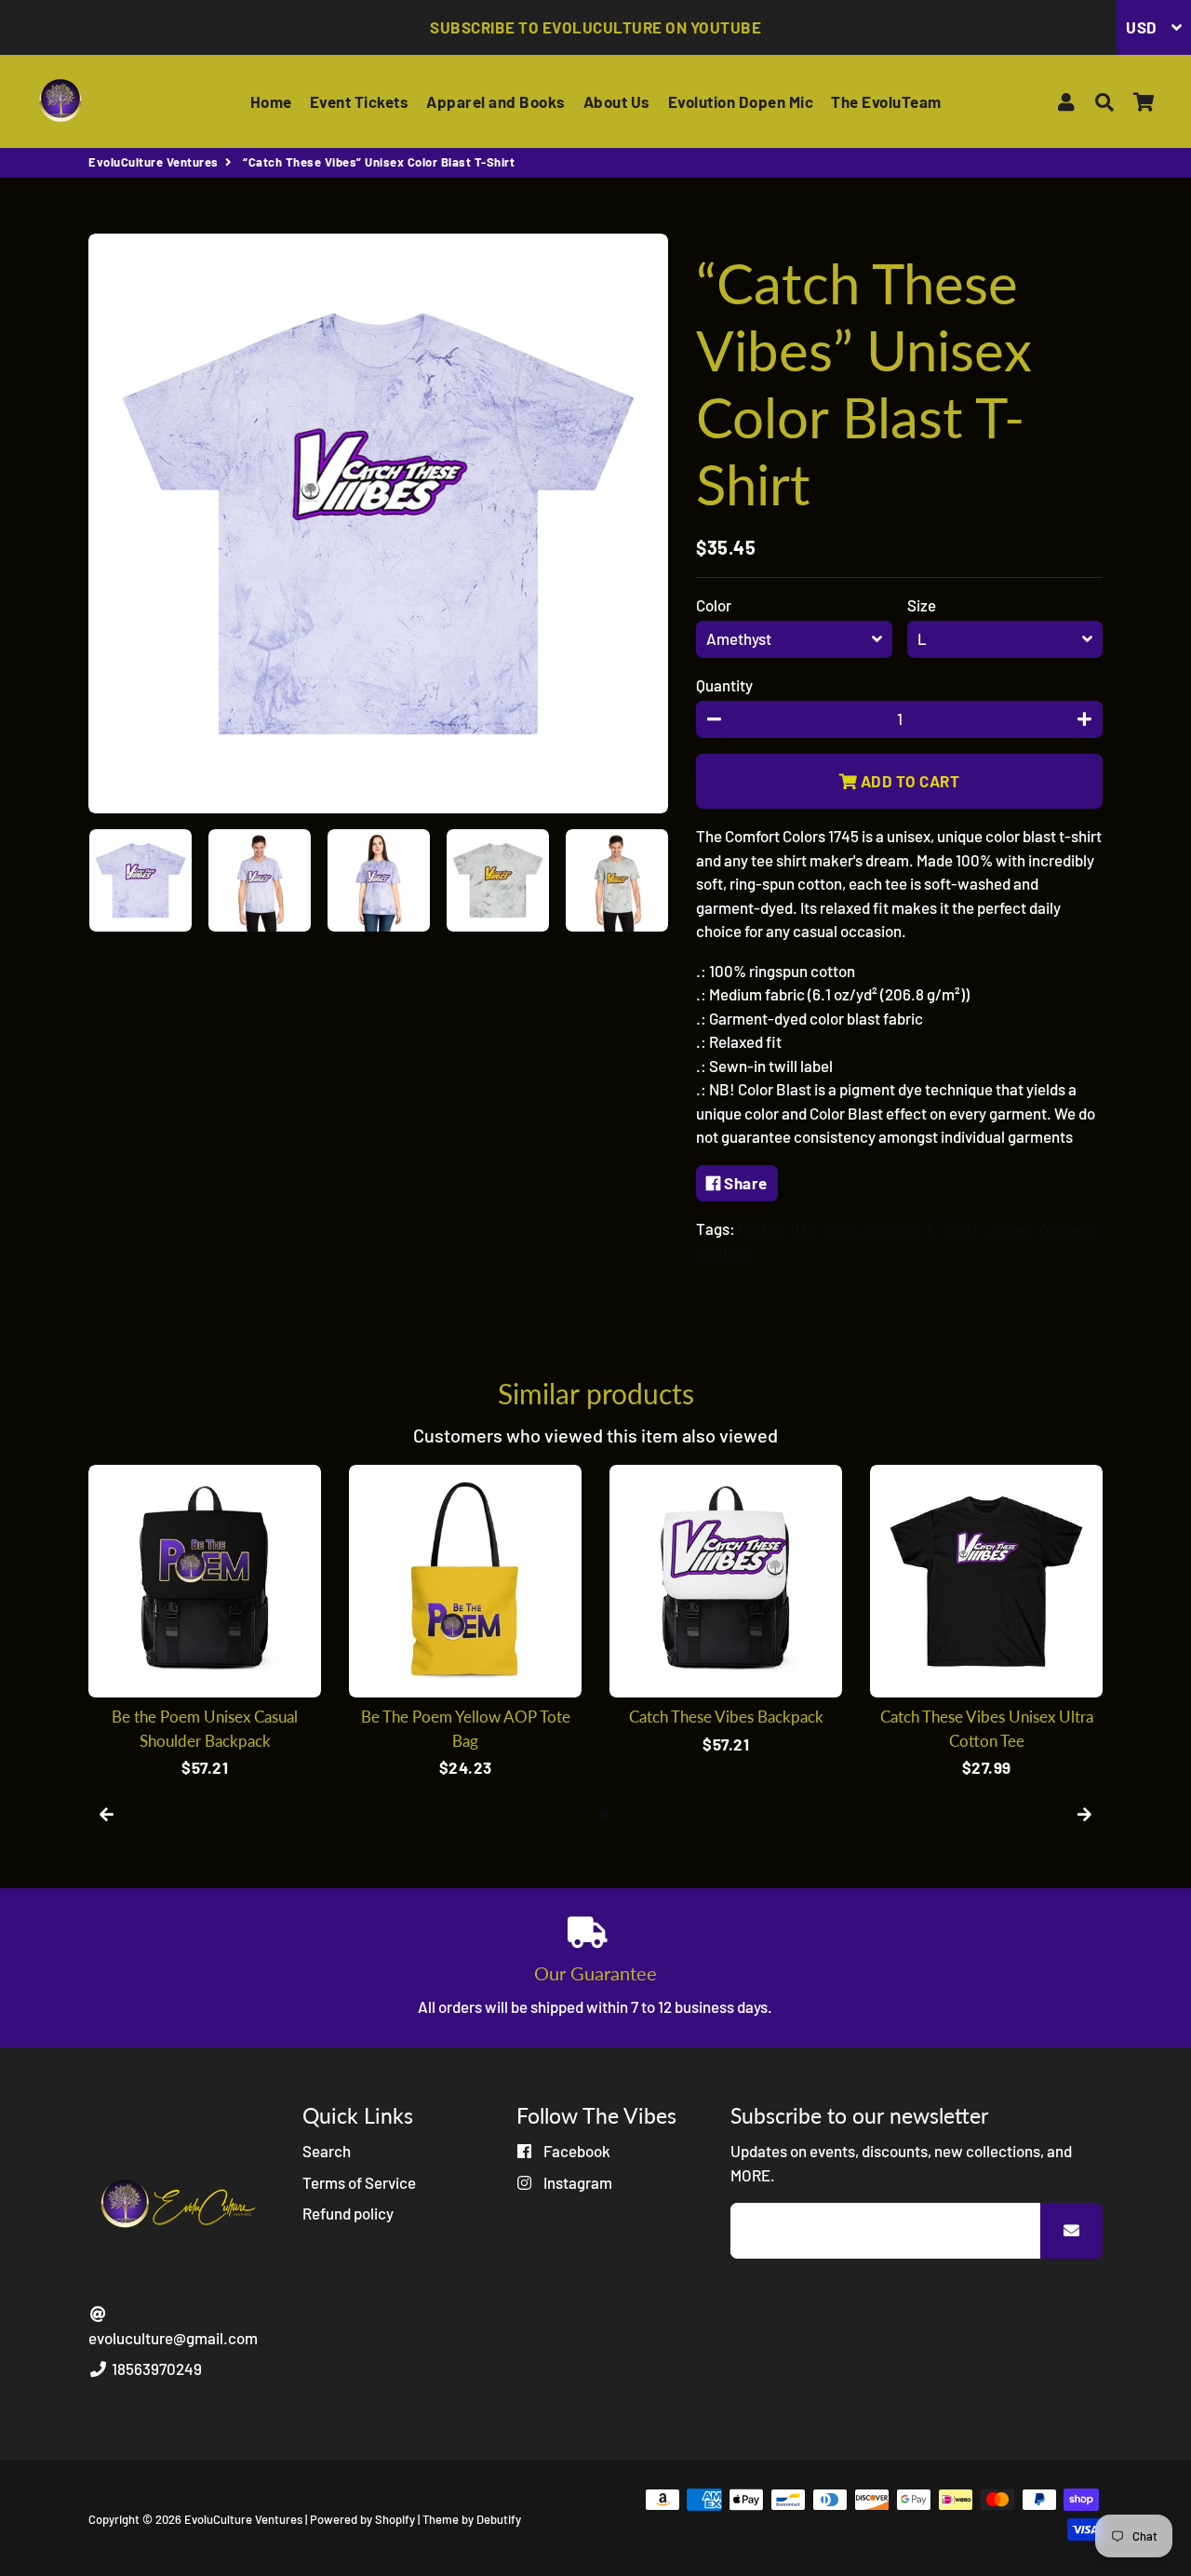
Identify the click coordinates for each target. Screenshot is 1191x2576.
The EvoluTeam (886, 101)
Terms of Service (359, 2182)
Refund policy (348, 2213)
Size (922, 605)
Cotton (761, 1228)
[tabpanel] (205, 1623)
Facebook (575, 2151)
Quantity (724, 685)
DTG (804, 1228)
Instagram (576, 2182)
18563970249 (155, 2368)
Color (714, 605)
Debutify (499, 2519)
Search (327, 2151)
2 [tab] (605, 1814)
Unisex (1008, 1228)
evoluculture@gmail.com (173, 2338)
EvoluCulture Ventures (154, 162)
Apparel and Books (496, 101)
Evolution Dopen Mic (741, 101)
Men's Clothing (872, 1228)
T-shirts (952, 1228)
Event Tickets (360, 101)
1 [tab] (586, 1814)
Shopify (395, 2519)
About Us (617, 101)
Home (271, 101)
